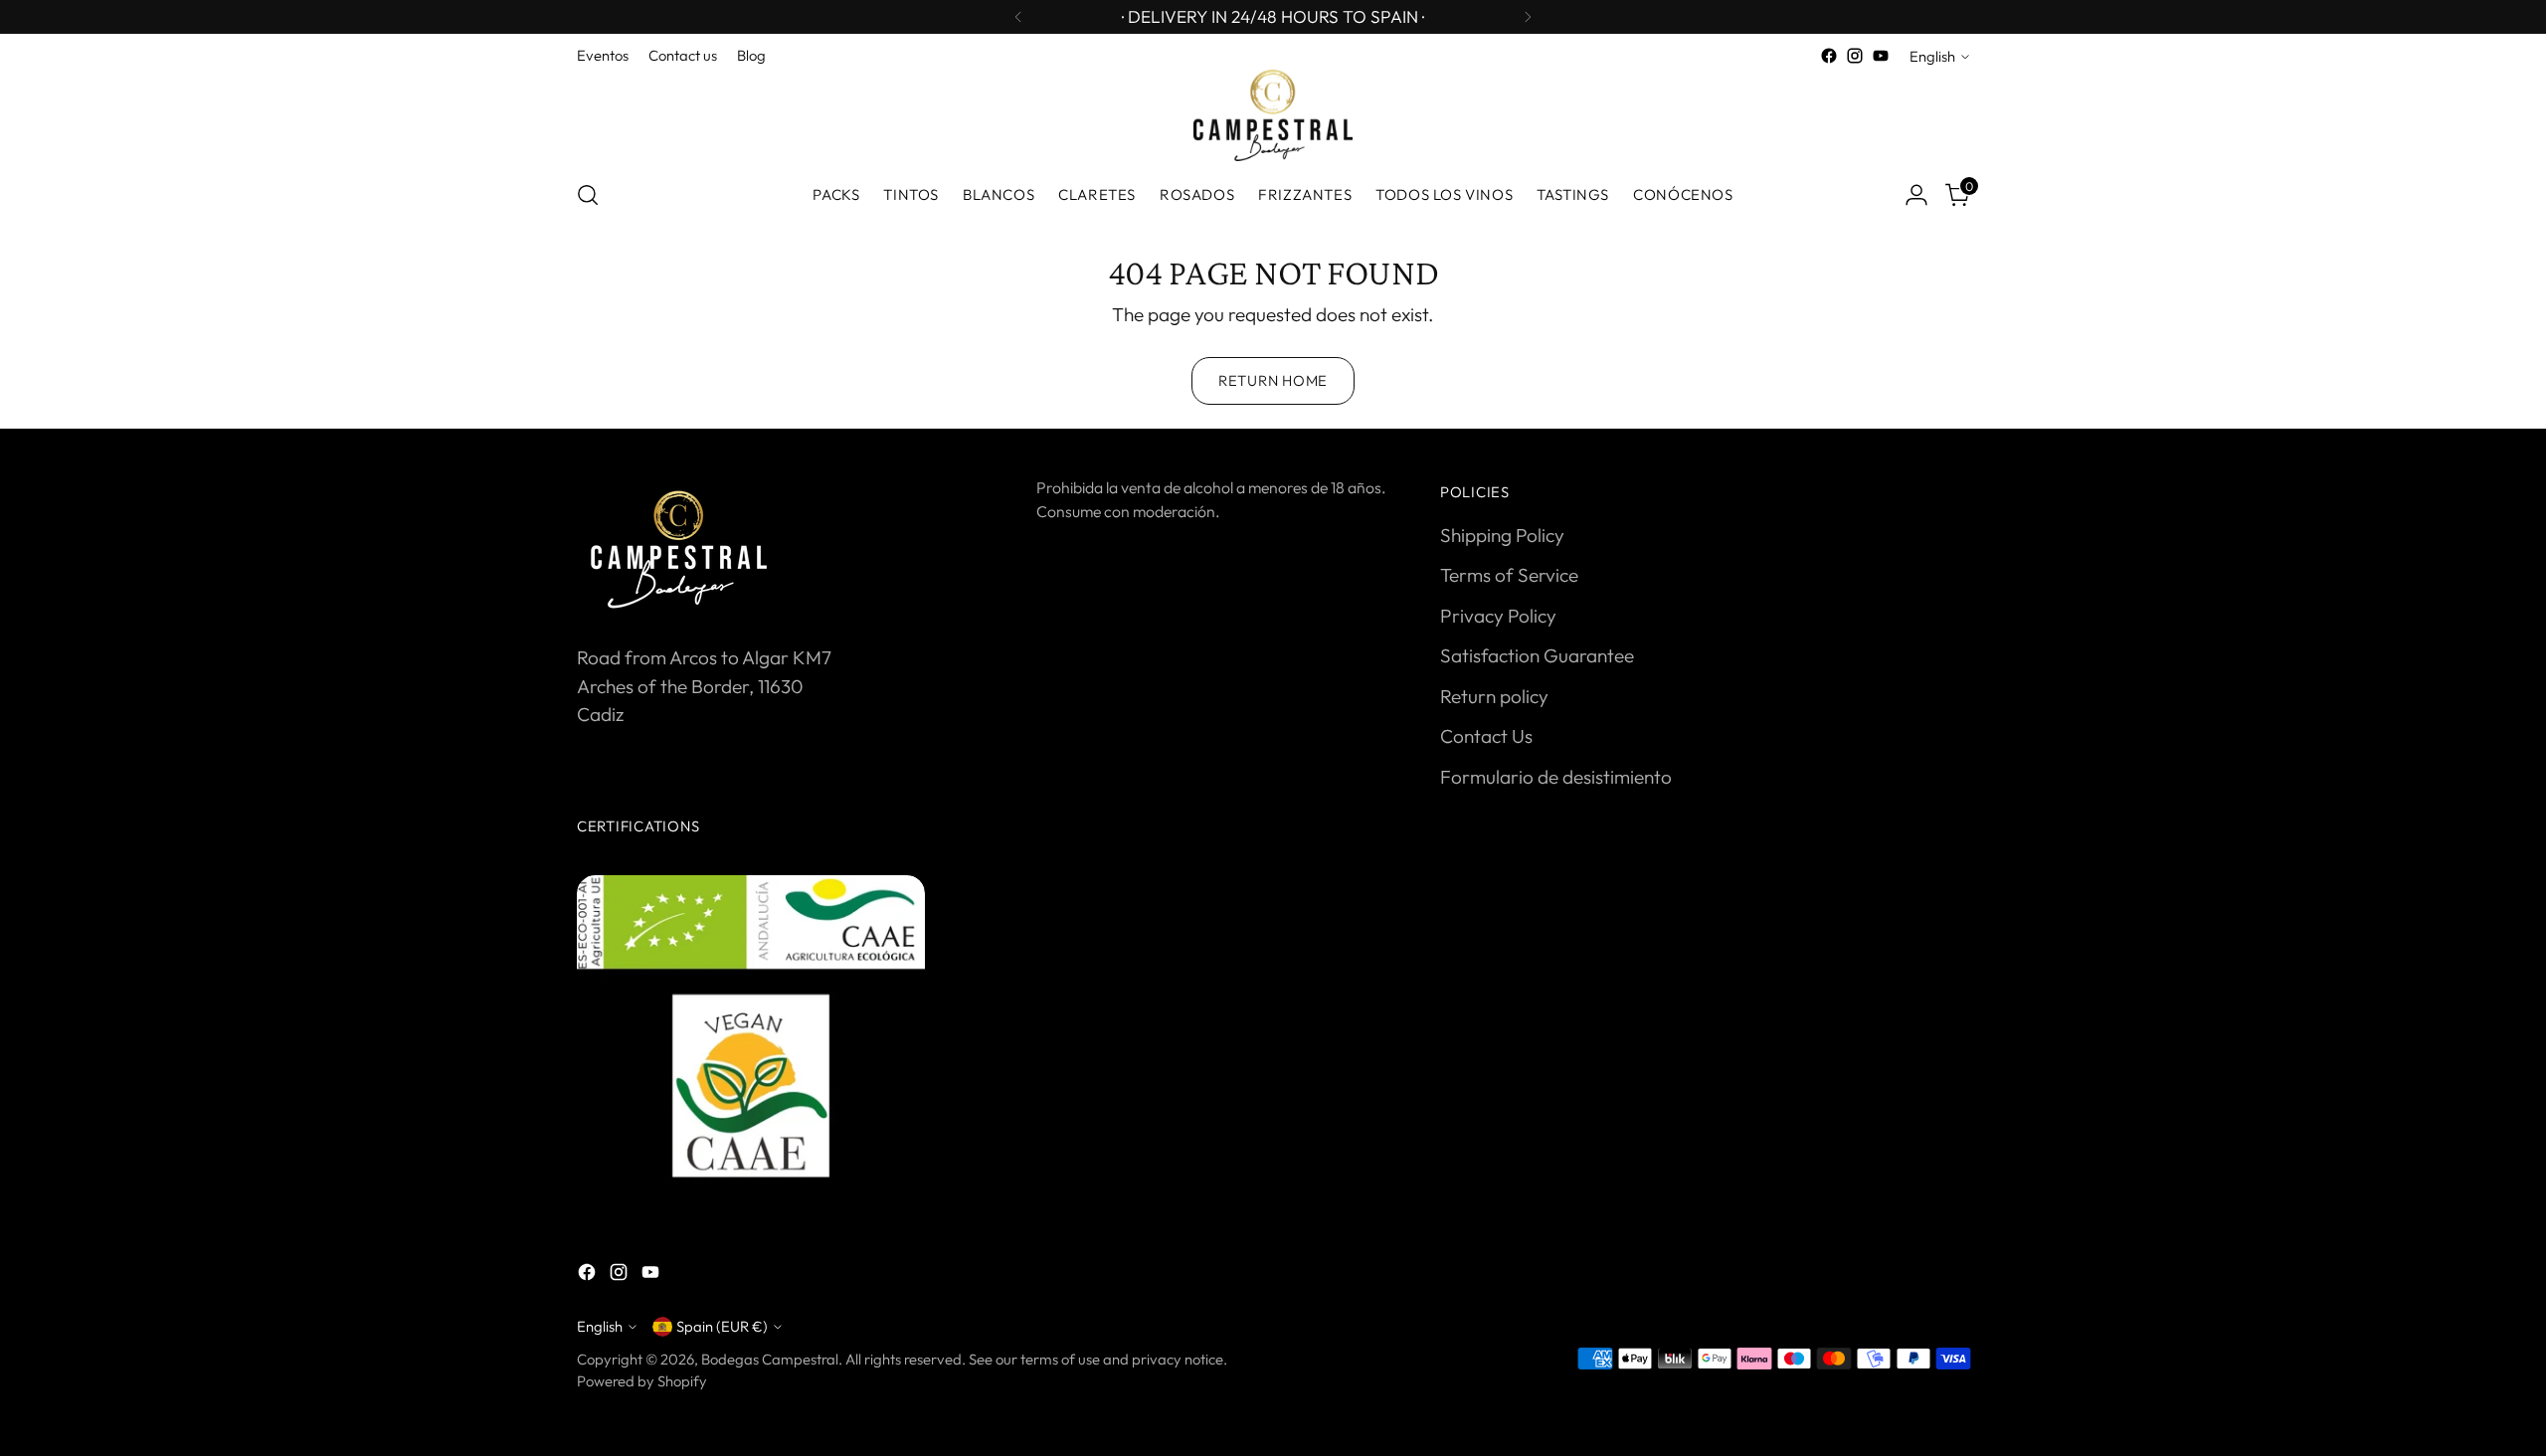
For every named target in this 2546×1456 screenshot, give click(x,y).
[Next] (1528, 17)
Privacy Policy (1498, 616)
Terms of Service (1509, 575)
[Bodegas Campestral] (1273, 115)
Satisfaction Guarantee (1537, 655)
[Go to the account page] (1916, 195)
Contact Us (1486, 736)
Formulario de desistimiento (1556, 777)
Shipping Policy (1502, 535)
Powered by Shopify (642, 1381)
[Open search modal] (588, 195)
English (1932, 56)
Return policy (1494, 696)
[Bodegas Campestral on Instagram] (1855, 56)
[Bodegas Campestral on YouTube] (1881, 56)
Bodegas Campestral (770, 1359)
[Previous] (1018, 17)
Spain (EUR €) (722, 1326)
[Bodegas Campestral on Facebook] (1829, 56)
